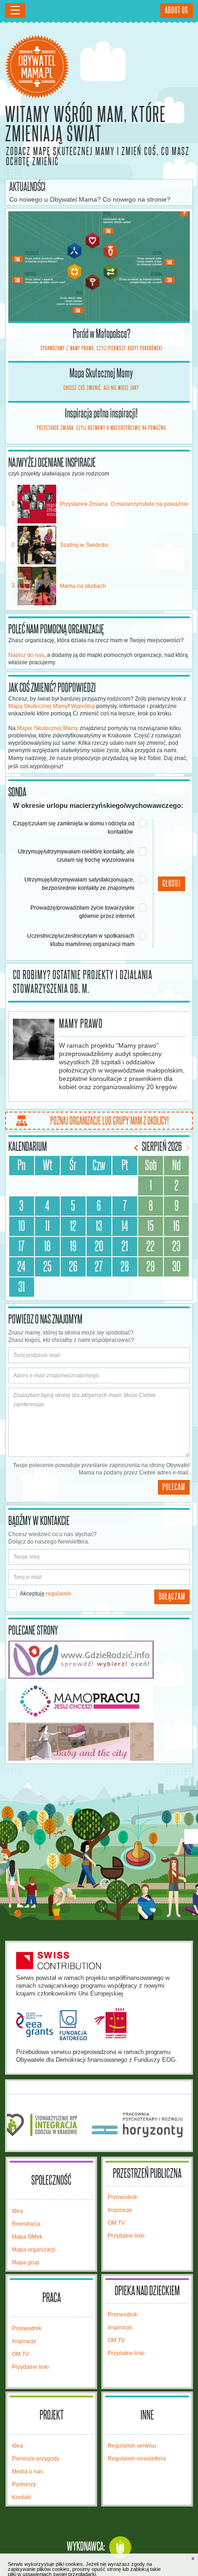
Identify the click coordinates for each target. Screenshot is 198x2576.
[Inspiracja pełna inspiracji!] (99, 266)
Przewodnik (122, 2197)
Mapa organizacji (34, 2250)
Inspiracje (120, 2210)
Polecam (174, 1487)
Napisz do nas (26, 655)
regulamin (59, 1594)
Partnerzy (24, 2484)
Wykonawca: (86, 2547)
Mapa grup (26, 2263)
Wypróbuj (83, 706)
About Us (177, 11)
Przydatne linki (126, 2236)
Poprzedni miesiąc (137, 1148)
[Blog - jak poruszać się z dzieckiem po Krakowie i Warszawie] (99, 1742)
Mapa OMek (27, 2237)
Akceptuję (45, 1594)
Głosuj (172, 884)
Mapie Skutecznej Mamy (48, 728)
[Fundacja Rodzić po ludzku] (99, 1660)
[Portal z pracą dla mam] (99, 1701)
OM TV (116, 2223)
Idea (17, 2211)
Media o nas (27, 2472)
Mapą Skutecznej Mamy (38, 706)
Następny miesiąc (187, 1148)
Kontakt (21, 2497)
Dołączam (172, 1597)
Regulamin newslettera (137, 2459)
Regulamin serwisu (132, 2446)
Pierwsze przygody (36, 2459)
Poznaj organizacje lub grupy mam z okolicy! (109, 1121)
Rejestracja (26, 2224)
